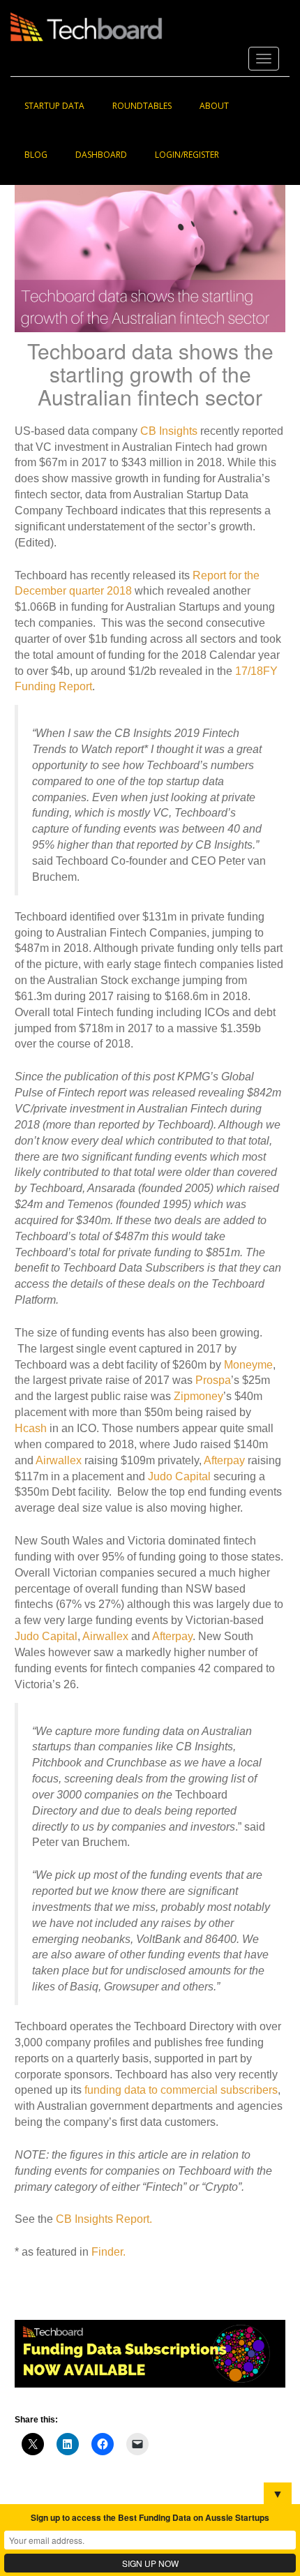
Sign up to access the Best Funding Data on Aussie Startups (150, 2517)
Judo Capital (179, 1476)
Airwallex (59, 1460)
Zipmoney (198, 1396)
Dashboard (101, 155)
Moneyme (248, 1365)
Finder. (108, 2252)
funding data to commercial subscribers (181, 2090)
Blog (36, 155)
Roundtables (142, 106)
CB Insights (169, 431)
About (214, 106)
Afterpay (224, 1460)
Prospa (213, 1380)
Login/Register (187, 155)
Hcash (31, 1428)
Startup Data (54, 106)
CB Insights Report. (104, 2219)
